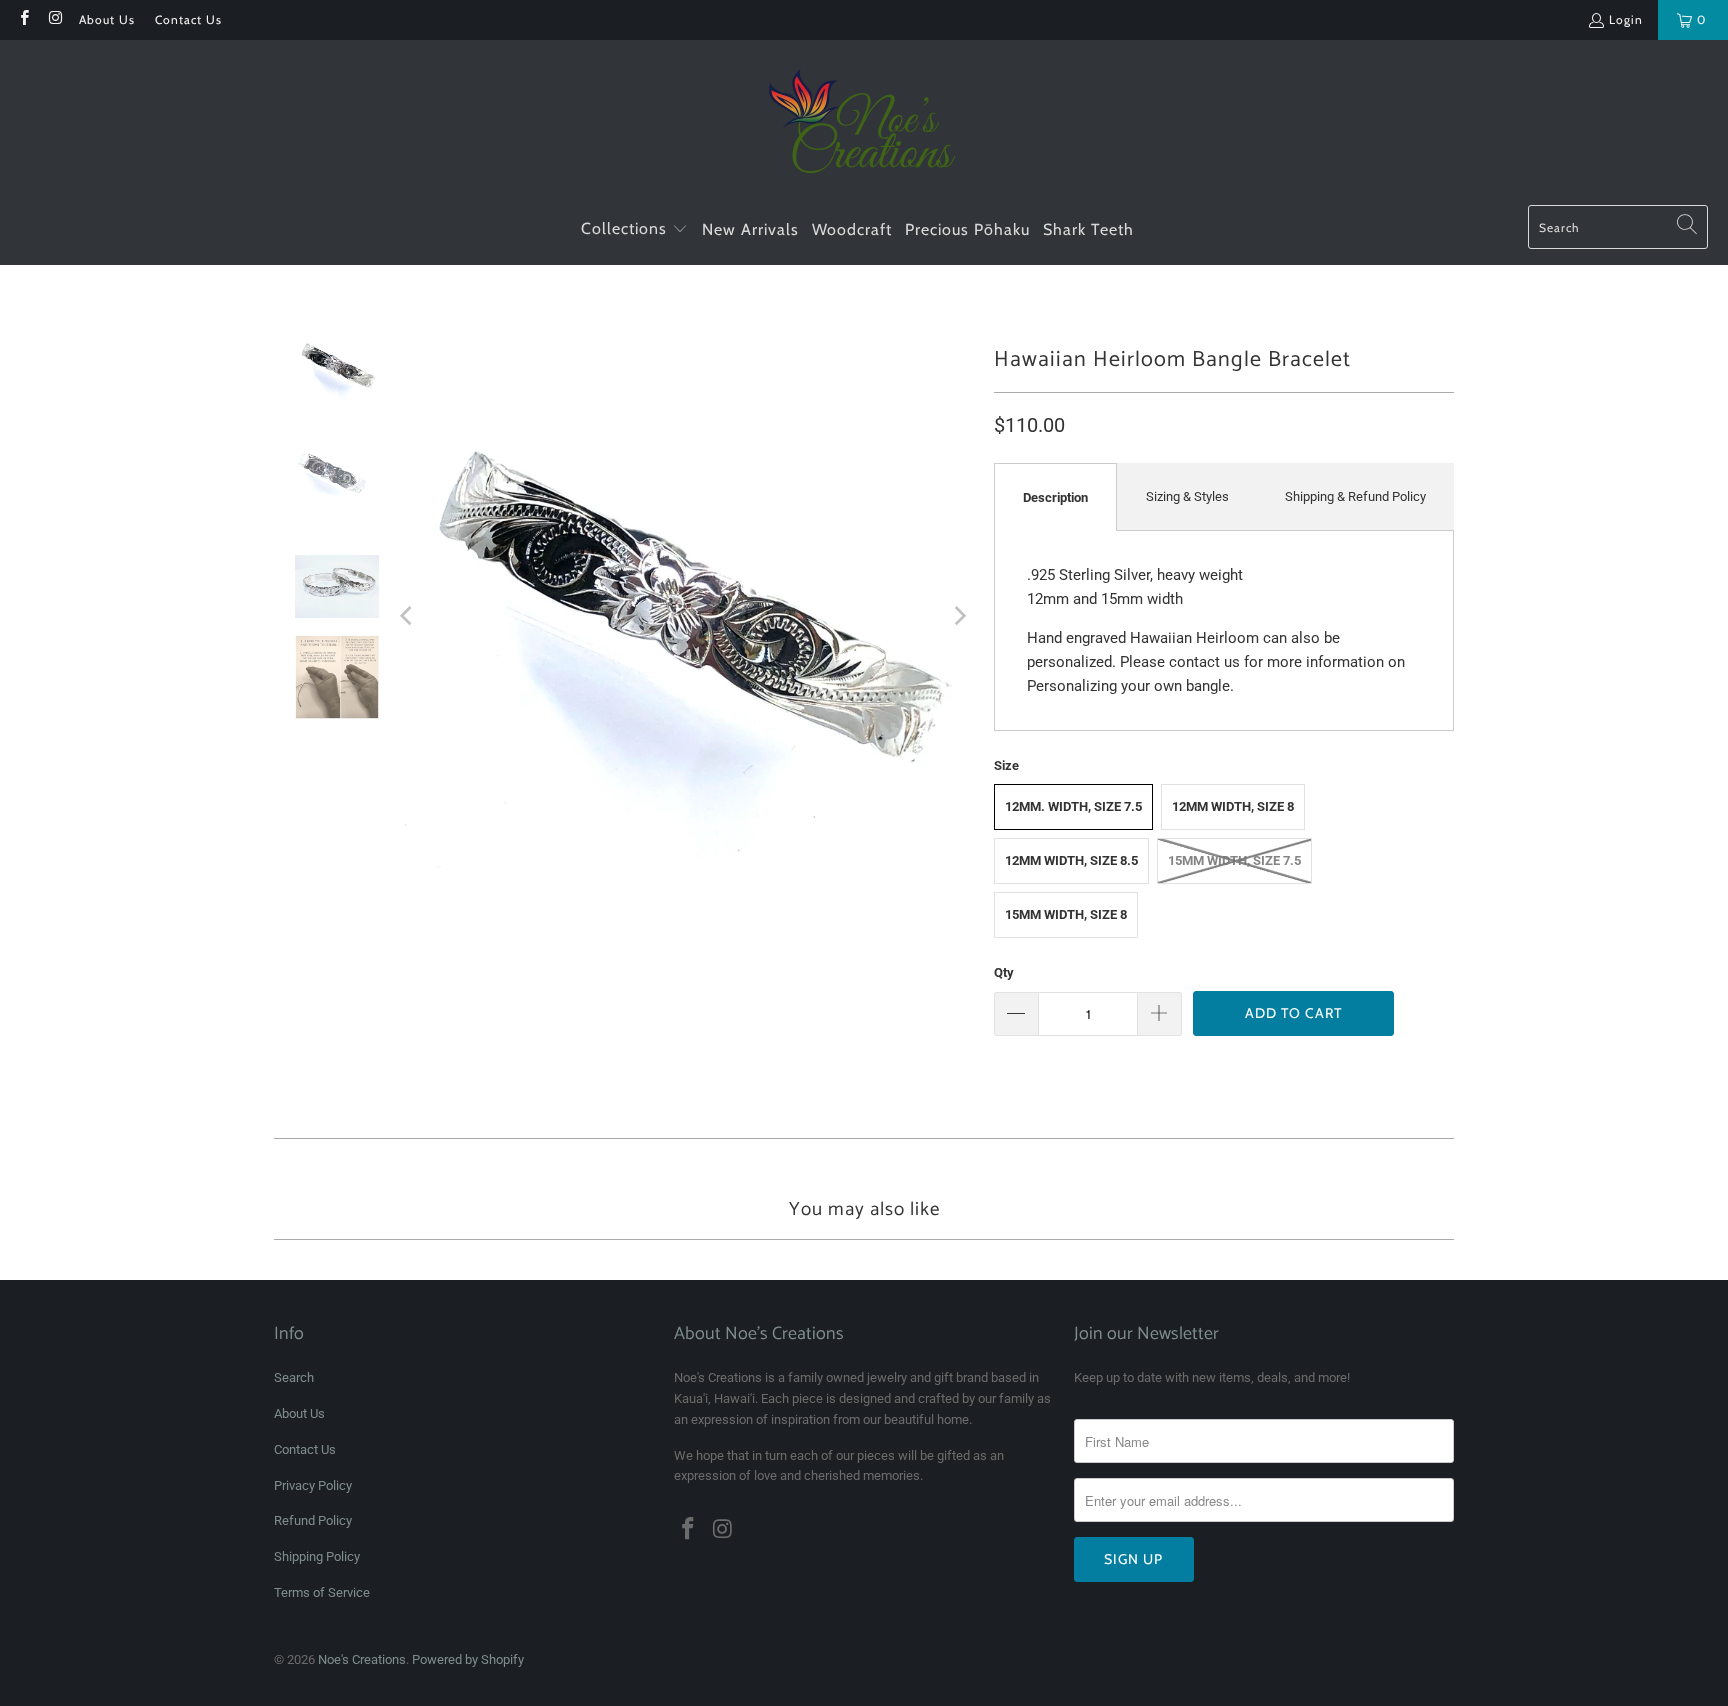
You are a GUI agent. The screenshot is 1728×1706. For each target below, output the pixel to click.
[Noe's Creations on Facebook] (23, 19)
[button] (634, 230)
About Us (107, 19)
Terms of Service (322, 1592)
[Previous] (408, 615)
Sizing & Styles (1187, 496)
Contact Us (188, 19)
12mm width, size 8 (1233, 806)
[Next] (959, 615)
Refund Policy (313, 1520)
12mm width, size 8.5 (1071, 860)
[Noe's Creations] (864, 127)
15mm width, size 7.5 (1234, 860)
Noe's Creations (362, 1659)
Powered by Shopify (468, 1659)
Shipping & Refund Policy (1355, 496)
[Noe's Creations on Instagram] (54, 19)
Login (1626, 19)
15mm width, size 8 (1066, 914)
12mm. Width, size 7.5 (1073, 806)
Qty (1004, 972)
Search (294, 1377)
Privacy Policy (313, 1485)
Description (1055, 497)
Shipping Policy (317, 1556)
